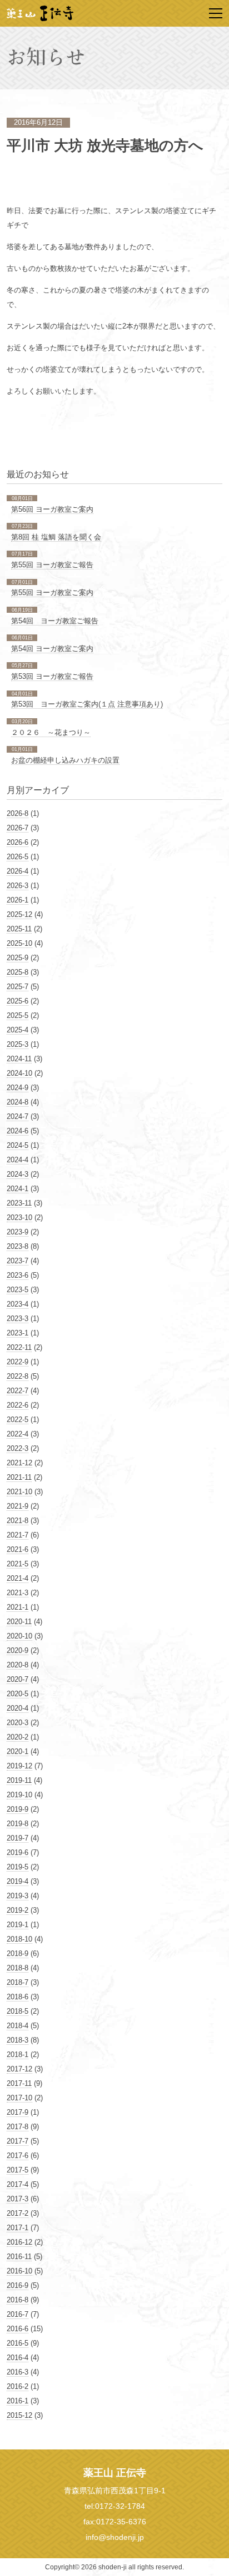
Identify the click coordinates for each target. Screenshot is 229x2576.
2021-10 (19, 1492)
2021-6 (18, 1549)
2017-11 (19, 2083)
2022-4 (18, 1434)
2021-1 (18, 1607)
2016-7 (18, 2314)
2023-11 (19, 1203)
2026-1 (18, 900)
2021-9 (18, 1506)
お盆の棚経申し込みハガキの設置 (65, 760)
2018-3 (18, 2040)
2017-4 (18, 2184)
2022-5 (18, 1420)
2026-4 (18, 871)
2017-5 (18, 2170)
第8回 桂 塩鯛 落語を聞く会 (56, 537)
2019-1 (18, 1925)
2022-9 (18, 1362)
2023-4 (18, 1304)
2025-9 (18, 958)
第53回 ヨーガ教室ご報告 (52, 676)
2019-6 (18, 1852)
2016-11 (19, 2257)
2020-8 (18, 1665)
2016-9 (18, 2285)
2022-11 (19, 1347)
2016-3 (18, 2372)
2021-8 (18, 1521)
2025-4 (18, 1030)
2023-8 (18, 1246)
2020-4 (18, 1708)
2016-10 (19, 2271)
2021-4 (18, 1578)
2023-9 (18, 1232)
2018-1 (18, 2055)
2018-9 (18, 1954)
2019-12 (19, 1766)
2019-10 (19, 1795)
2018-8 (18, 1968)
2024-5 (18, 1145)
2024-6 (18, 1131)
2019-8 (18, 1824)
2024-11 (19, 1059)
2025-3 (18, 1044)
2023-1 (18, 1333)
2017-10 (19, 2098)
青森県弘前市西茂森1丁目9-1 (115, 2491)
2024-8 (18, 1102)
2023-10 (19, 1218)
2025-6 (18, 1001)
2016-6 (18, 2329)
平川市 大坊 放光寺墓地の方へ (105, 146)
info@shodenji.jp (115, 2537)
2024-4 (18, 1160)
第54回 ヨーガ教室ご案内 (52, 649)
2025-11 (19, 929)
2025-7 (18, 987)
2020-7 (18, 1679)
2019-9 (18, 1809)
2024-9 (18, 1088)
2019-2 (18, 1910)
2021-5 (18, 1564)
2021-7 (18, 1535)
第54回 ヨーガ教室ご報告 (55, 621)
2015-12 (19, 2415)
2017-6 (18, 2156)
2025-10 (19, 943)
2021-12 (19, 1463)
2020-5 (18, 1694)
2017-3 (18, 2199)
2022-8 (18, 1376)
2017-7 (18, 2141)
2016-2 (18, 2386)
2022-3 (18, 1448)
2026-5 (18, 857)
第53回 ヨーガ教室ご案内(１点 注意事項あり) (87, 704)
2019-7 (18, 1838)
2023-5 (18, 1290)
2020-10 (19, 1636)
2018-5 (18, 2011)
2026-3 (18, 886)
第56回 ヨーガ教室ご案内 (52, 509)
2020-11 (19, 1622)
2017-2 (18, 2213)
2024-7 (18, 1116)
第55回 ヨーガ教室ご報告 (52, 565)
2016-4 (18, 2358)
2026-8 (18, 813)
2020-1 (18, 1751)
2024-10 (19, 1073)
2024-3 (18, 1174)
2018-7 (18, 1982)
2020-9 (18, 1650)
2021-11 (19, 1477)
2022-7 (18, 1391)
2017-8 (18, 2127)
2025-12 (19, 914)
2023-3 (18, 1319)
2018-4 (18, 2026)
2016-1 (18, 2401)
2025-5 (18, 1015)
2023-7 (18, 1261)
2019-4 (18, 1881)
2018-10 (19, 1939)
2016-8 (18, 2300)
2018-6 (18, 1997)
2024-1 (18, 1189)
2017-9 (18, 2112)
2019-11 (19, 1780)
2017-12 (19, 2069)
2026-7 (18, 828)
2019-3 (18, 1896)
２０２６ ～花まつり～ (51, 732)
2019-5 (18, 1867)
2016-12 (19, 2242)
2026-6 (18, 842)
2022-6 (18, 1405)
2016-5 (18, 2343)
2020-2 (18, 1737)
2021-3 (18, 1593)
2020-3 (18, 1723)
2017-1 (18, 2228)
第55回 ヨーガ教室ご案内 (52, 593)
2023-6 (18, 1275)
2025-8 (18, 972)
